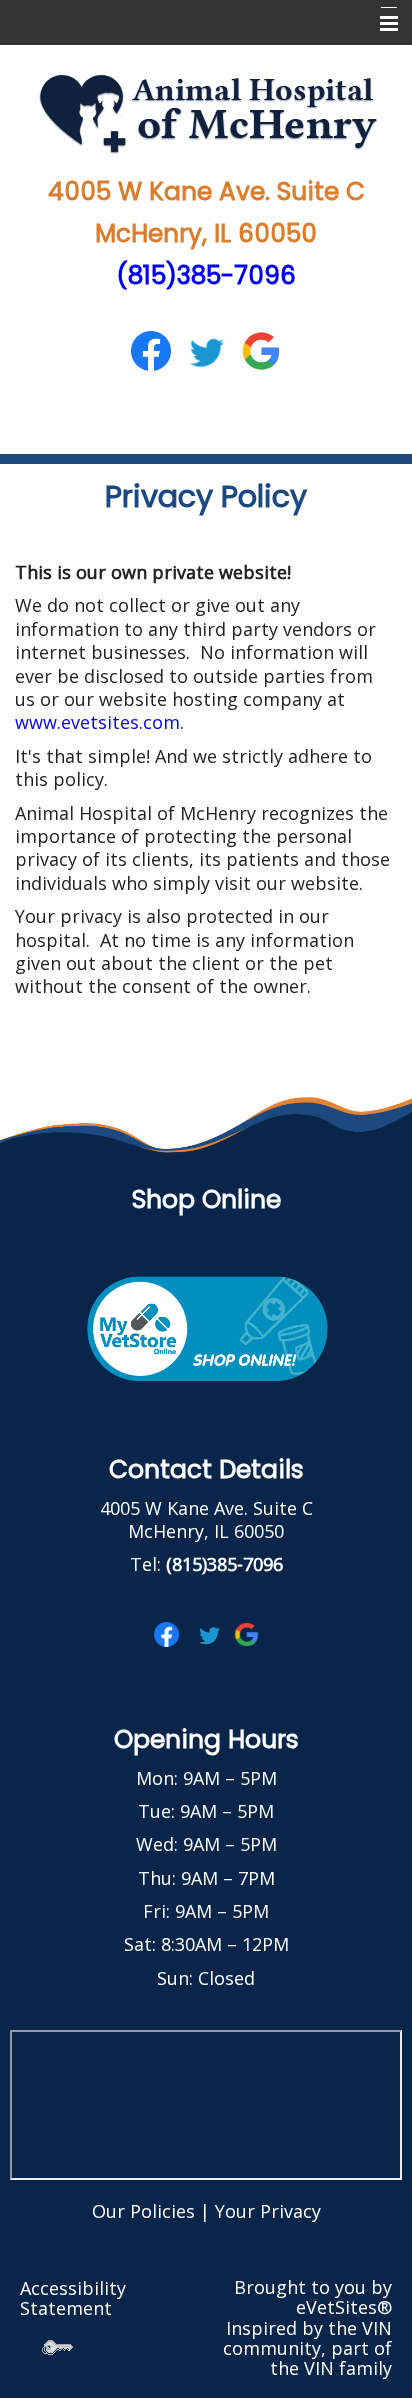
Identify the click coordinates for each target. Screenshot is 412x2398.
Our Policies (143, 2211)
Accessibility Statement (73, 2298)
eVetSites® (344, 2307)
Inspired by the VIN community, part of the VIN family (307, 2348)
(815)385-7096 (206, 275)
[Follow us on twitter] (206, 349)
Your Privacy (268, 2211)
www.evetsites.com (97, 722)
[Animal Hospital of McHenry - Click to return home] (206, 112)
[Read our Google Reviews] (261, 349)
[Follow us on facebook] (151, 349)
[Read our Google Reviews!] (246, 1633)
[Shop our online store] (206, 1327)
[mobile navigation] (380, 24)
